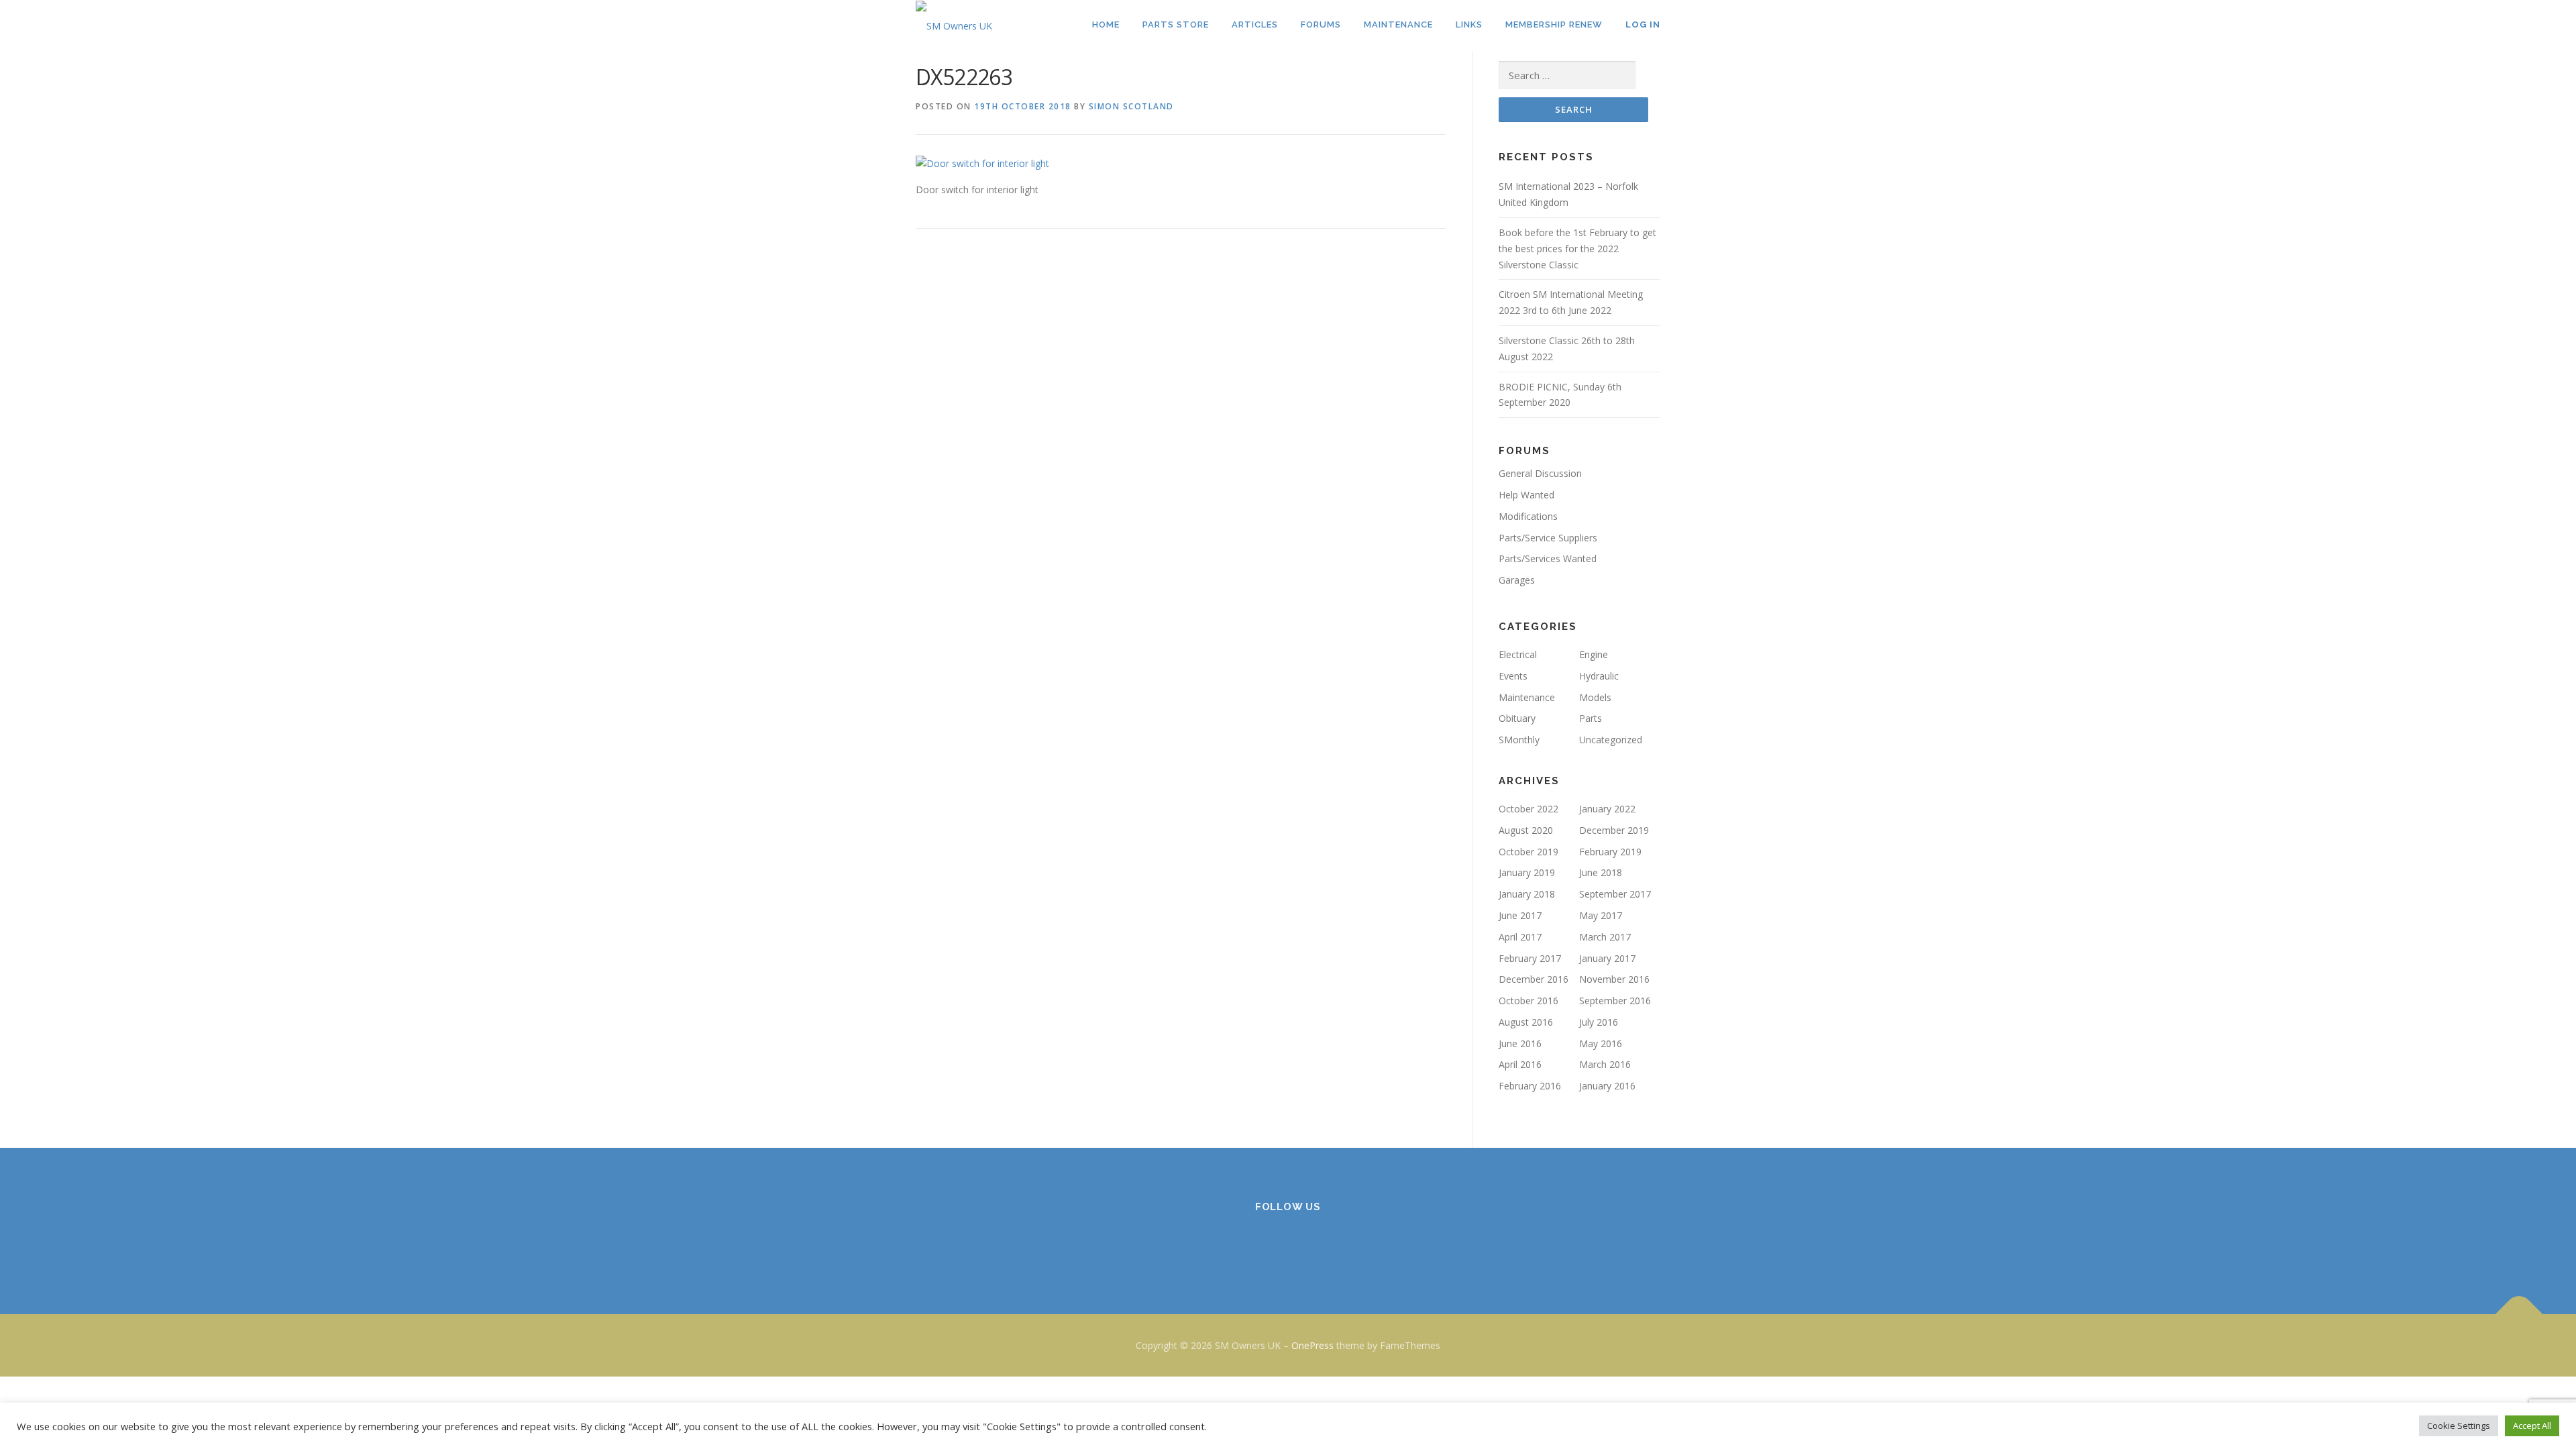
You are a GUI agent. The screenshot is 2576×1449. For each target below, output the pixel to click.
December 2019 (1614, 830)
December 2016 (1534, 979)
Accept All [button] (2532, 1426)
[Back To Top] (2519, 1314)
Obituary (1517, 718)
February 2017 (1530, 958)
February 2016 (1530, 1086)
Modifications (1528, 516)
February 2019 (1610, 852)
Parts (1591, 718)
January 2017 (1607, 958)
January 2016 (1607, 1086)
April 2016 (1520, 1064)
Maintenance (1527, 697)
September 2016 (1615, 1001)
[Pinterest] (1321, 1243)
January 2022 (1607, 809)
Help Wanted (1526, 495)
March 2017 (1605, 937)
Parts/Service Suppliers (1548, 538)
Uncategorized (1611, 740)
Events (1513, 676)
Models (1595, 697)
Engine (1594, 654)
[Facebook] (1255, 1243)
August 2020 (1526, 830)
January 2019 (1527, 872)
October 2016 (1528, 1001)
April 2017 (1520, 937)
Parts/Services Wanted (1548, 558)
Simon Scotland (1131, 106)
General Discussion (1540, 473)
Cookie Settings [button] (2459, 1426)
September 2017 (1615, 894)
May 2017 (1601, 915)
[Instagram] (1288, 1243)
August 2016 (1526, 1022)
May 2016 (1601, 1043)
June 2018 (1601, 872)
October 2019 (1528, 852)
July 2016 (1599, 1022)
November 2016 (1614, 979)
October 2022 (1528, 809)
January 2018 (1527, 894)
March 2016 (1605, 1064)
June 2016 (1520, 1043)
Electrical (1518, 654)
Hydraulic (1599, 676)
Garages (1517, 580)
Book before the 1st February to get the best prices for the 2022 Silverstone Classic (1577, 249)
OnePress (1312, 1345)
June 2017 (1520, 915)
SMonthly (1519, 740)
